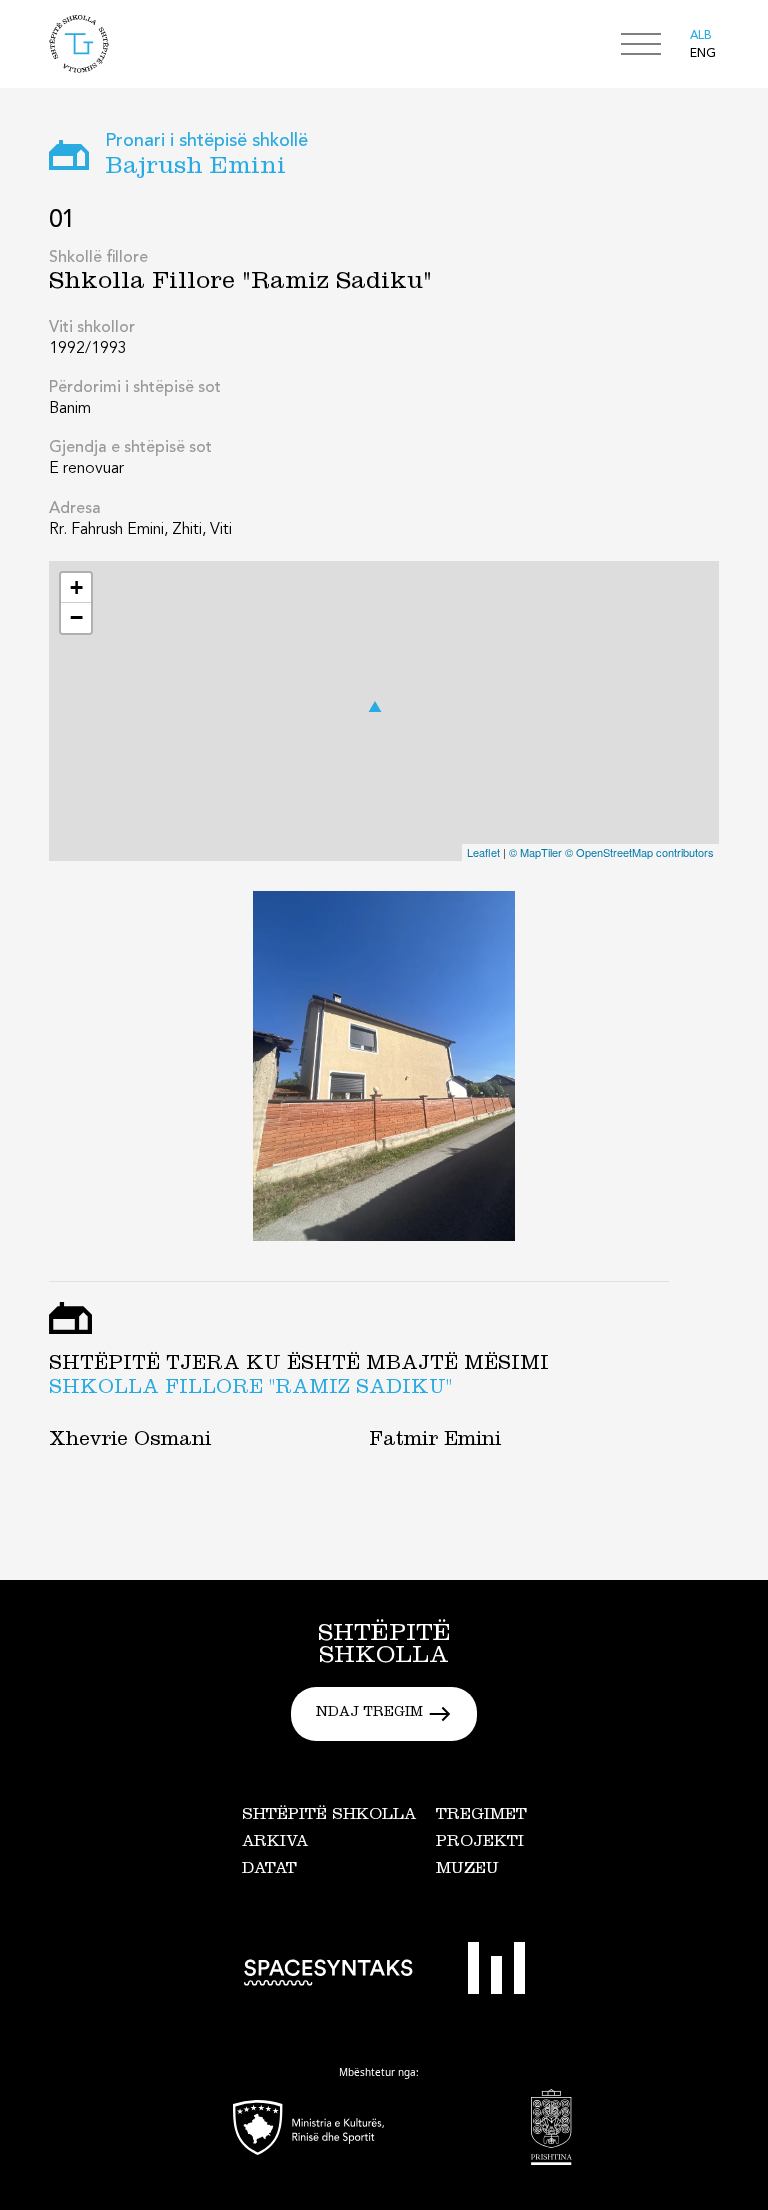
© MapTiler (535, 852)
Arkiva (275, 1843)
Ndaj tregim (369, 1714)
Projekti (480, 1843)
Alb (701, 36)
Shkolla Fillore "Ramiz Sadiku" (250, 1390)
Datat (269, 1870)
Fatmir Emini (435, 1442)
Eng (703, 54)
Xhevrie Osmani (130, 1442)
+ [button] (76, 587)
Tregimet (481, 1816)
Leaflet (483, 852)
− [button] (76, 617)
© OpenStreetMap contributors (639, 852)
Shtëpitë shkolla (329, 1816)
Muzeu (467, 1870)
